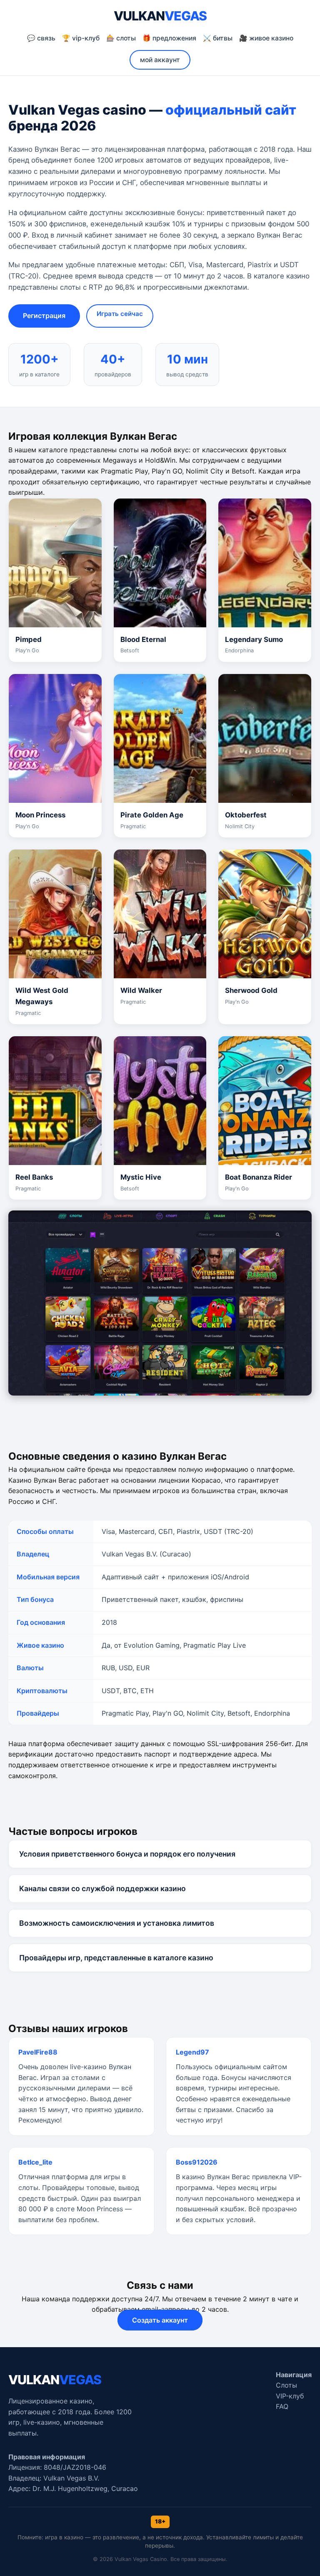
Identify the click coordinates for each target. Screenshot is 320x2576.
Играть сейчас (120, 314)
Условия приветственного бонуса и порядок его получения (127, 1854)
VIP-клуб (290, 2396)
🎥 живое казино (266, 38)
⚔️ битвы (218, 38)
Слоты (286, 2385)
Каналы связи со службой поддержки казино (102, 1888)
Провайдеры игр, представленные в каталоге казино (116, 1958)
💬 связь (41, 38)
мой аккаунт (160, 60)
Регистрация (44, 316)
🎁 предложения (169, 38)
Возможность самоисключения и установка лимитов (117, 1923)
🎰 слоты (121, 38)
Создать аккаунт (160, 2320)
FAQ (282, 2406)
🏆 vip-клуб (81, 38)
